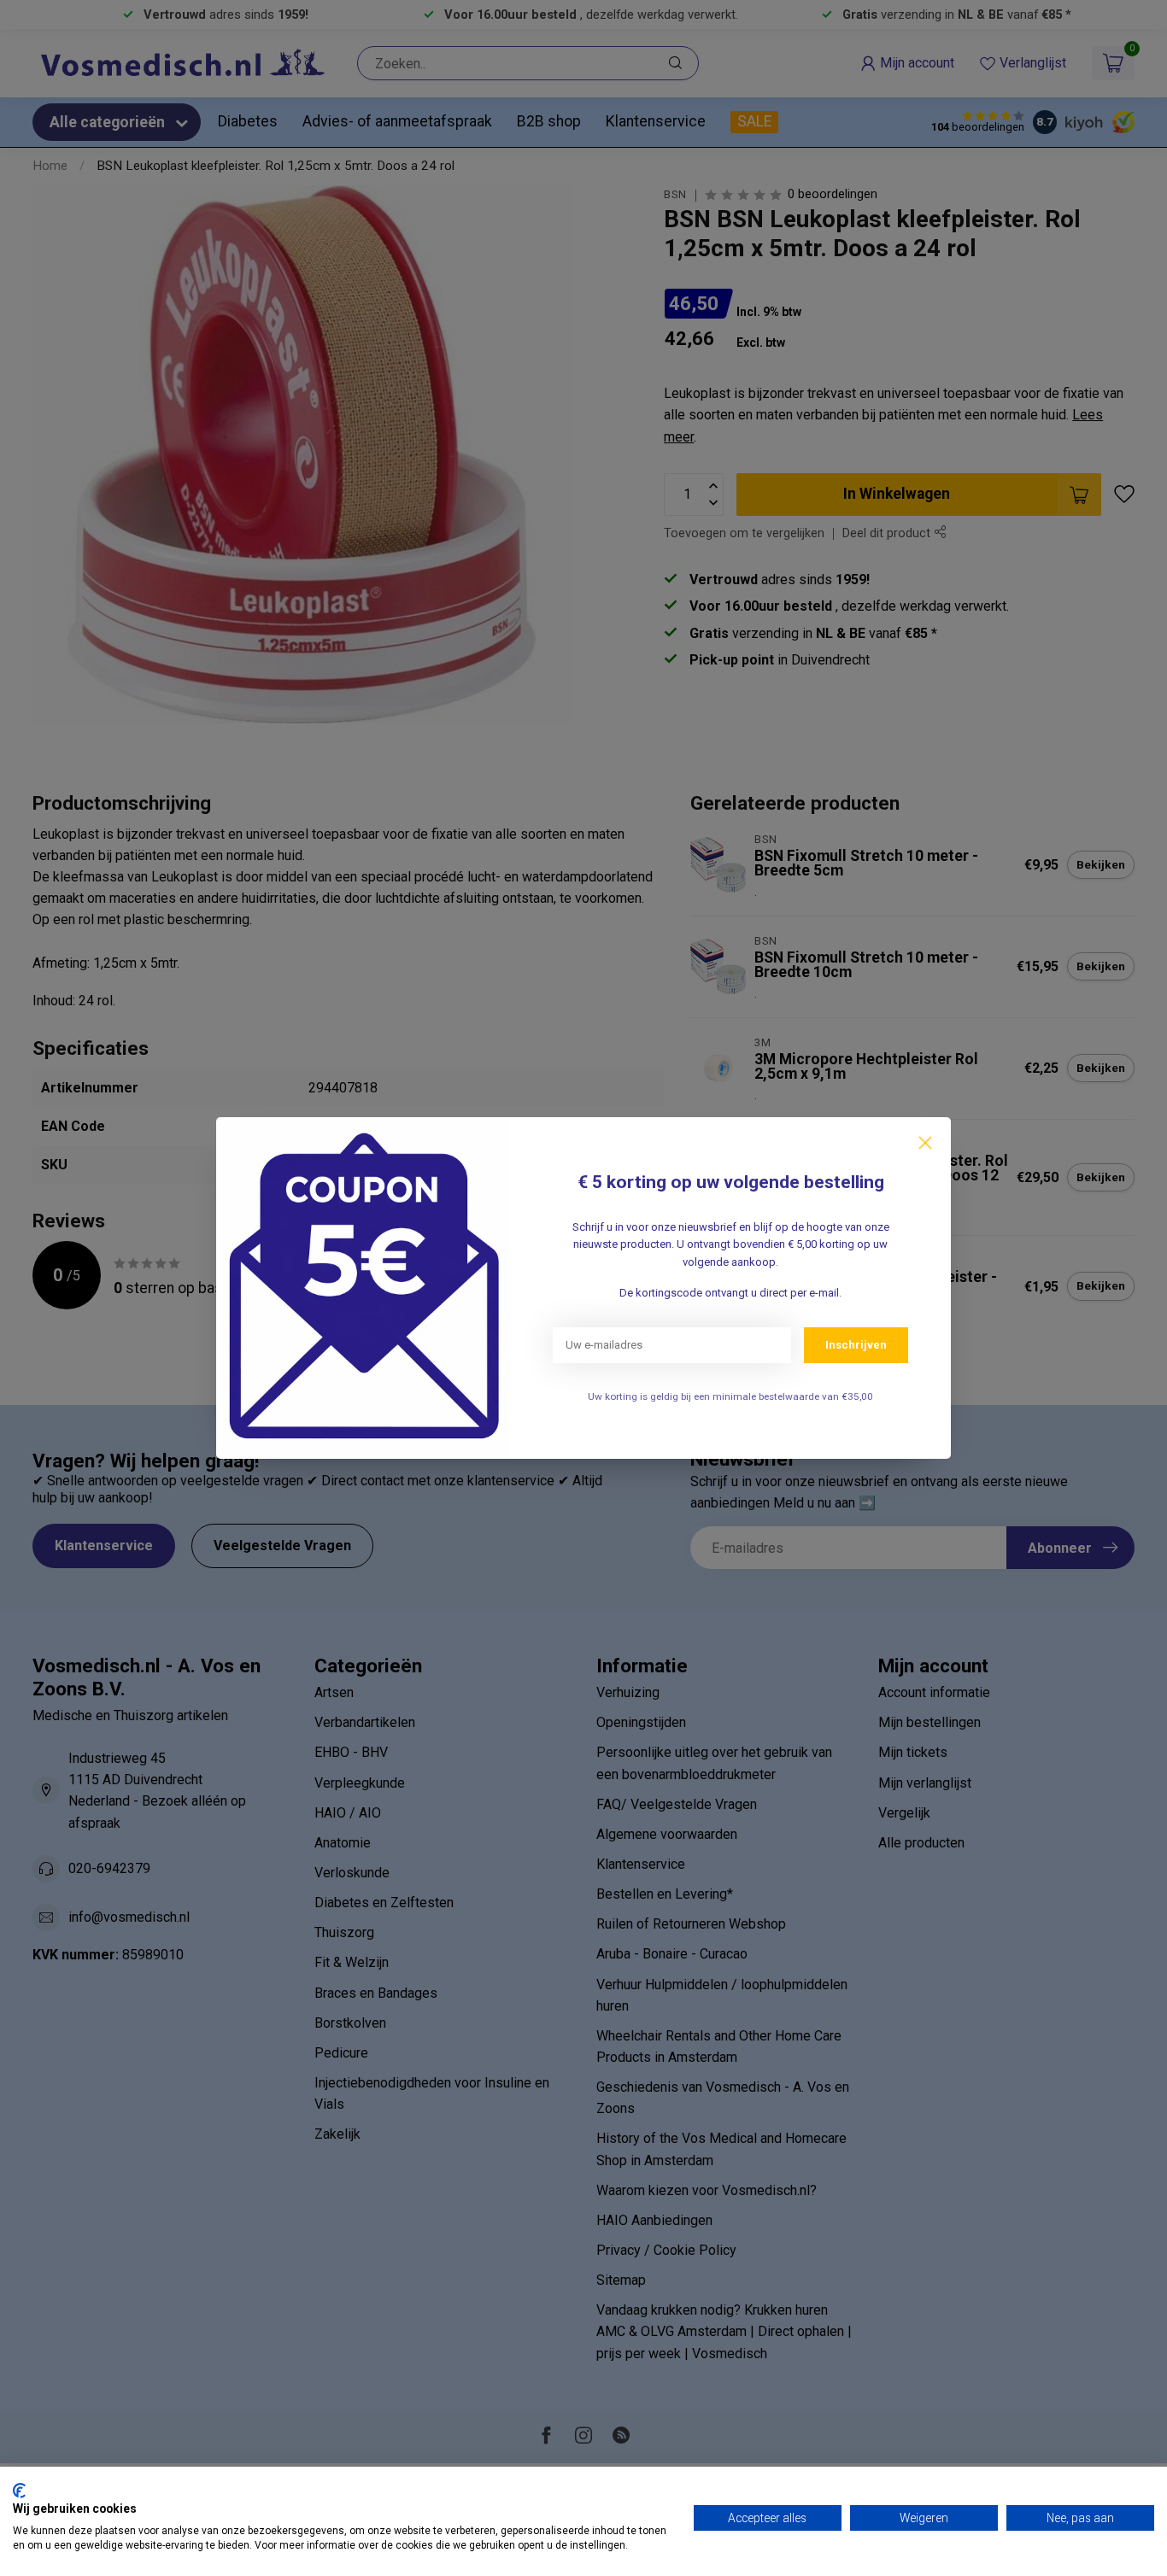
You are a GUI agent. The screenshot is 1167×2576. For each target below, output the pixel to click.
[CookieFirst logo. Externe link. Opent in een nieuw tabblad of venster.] (19, 2491)
